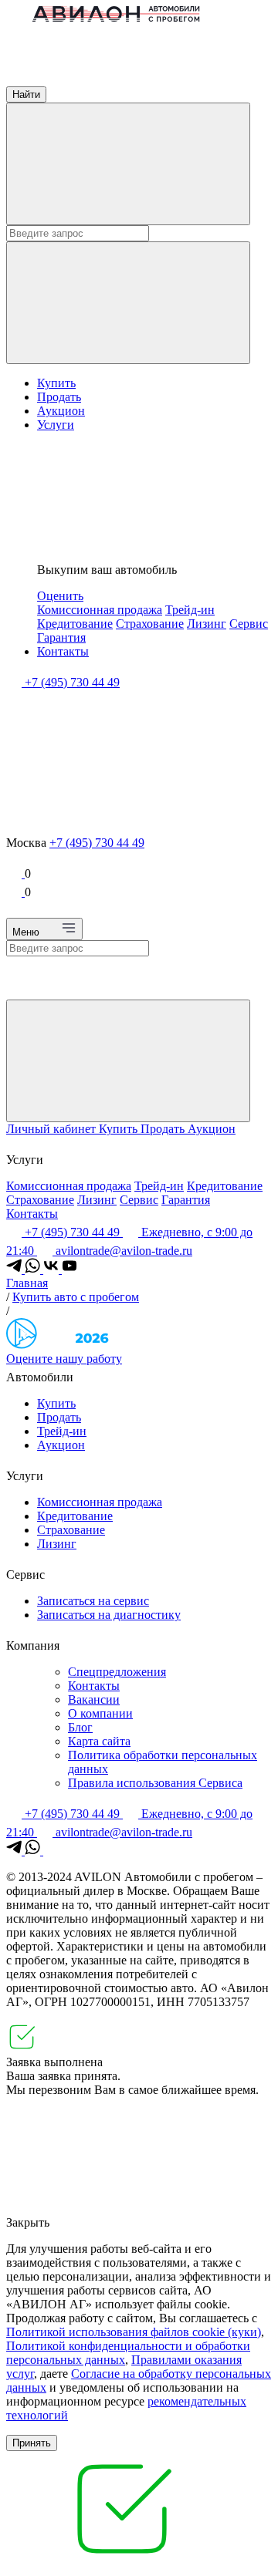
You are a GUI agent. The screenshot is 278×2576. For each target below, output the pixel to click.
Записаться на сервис (93, 1601)
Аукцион (61, 411)
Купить (56, 383)
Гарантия (61, 637)
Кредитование (75, 624)
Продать (59, 397)
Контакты (63, 651)
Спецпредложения (117, 1672)
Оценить (60, 596)
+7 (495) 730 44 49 (97, 843)
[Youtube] (69, 1269)
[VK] (53, 1269)
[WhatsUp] (34, 1269)
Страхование (150, 624)
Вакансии (94, 1699)
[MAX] (51, 1851)
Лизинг (207, 624)
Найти (26, 94)
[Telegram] (15, 1269)
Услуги (56, 425)
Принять (32, 2443)
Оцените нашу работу (64, 1359)
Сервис (249, 624)
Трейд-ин (190, 610)
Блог (80, 1727)
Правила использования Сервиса (155, 1783)
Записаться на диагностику (109, 1615)
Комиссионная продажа (100, 610)
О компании (100, 1713)
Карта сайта (99, 1741)
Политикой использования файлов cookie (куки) (134, 2332)
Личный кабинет (53, 1129)
